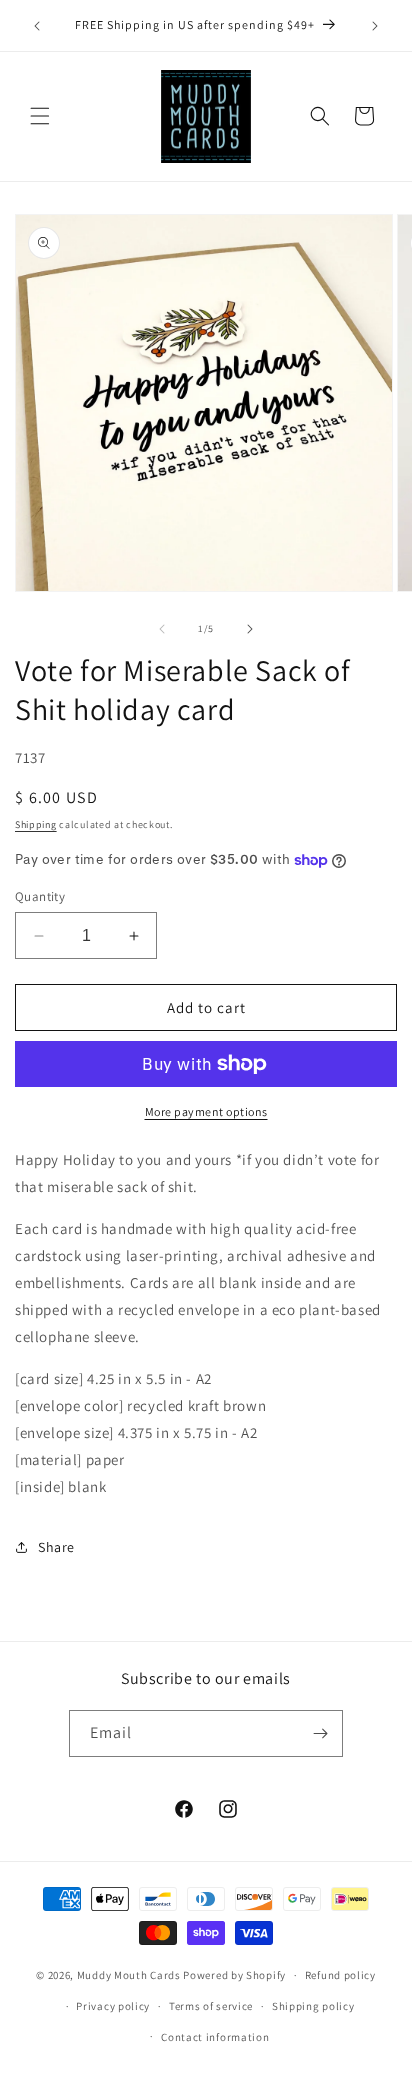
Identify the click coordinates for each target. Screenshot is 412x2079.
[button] (40, 116)
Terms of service (211, 2006)
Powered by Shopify (234, 1975)
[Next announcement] (375, 26)
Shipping (36, 824)
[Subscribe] (320, 1733)
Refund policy (340, 1975)
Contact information (215, 2037)
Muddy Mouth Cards (129, 1975)
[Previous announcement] (37, 26)
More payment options (206, 1111)
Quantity (40, 896)
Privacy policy (113, 2006)
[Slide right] (250, 629)
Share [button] (56, 1547)
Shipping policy (313, 2006)
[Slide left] (162, 629)
